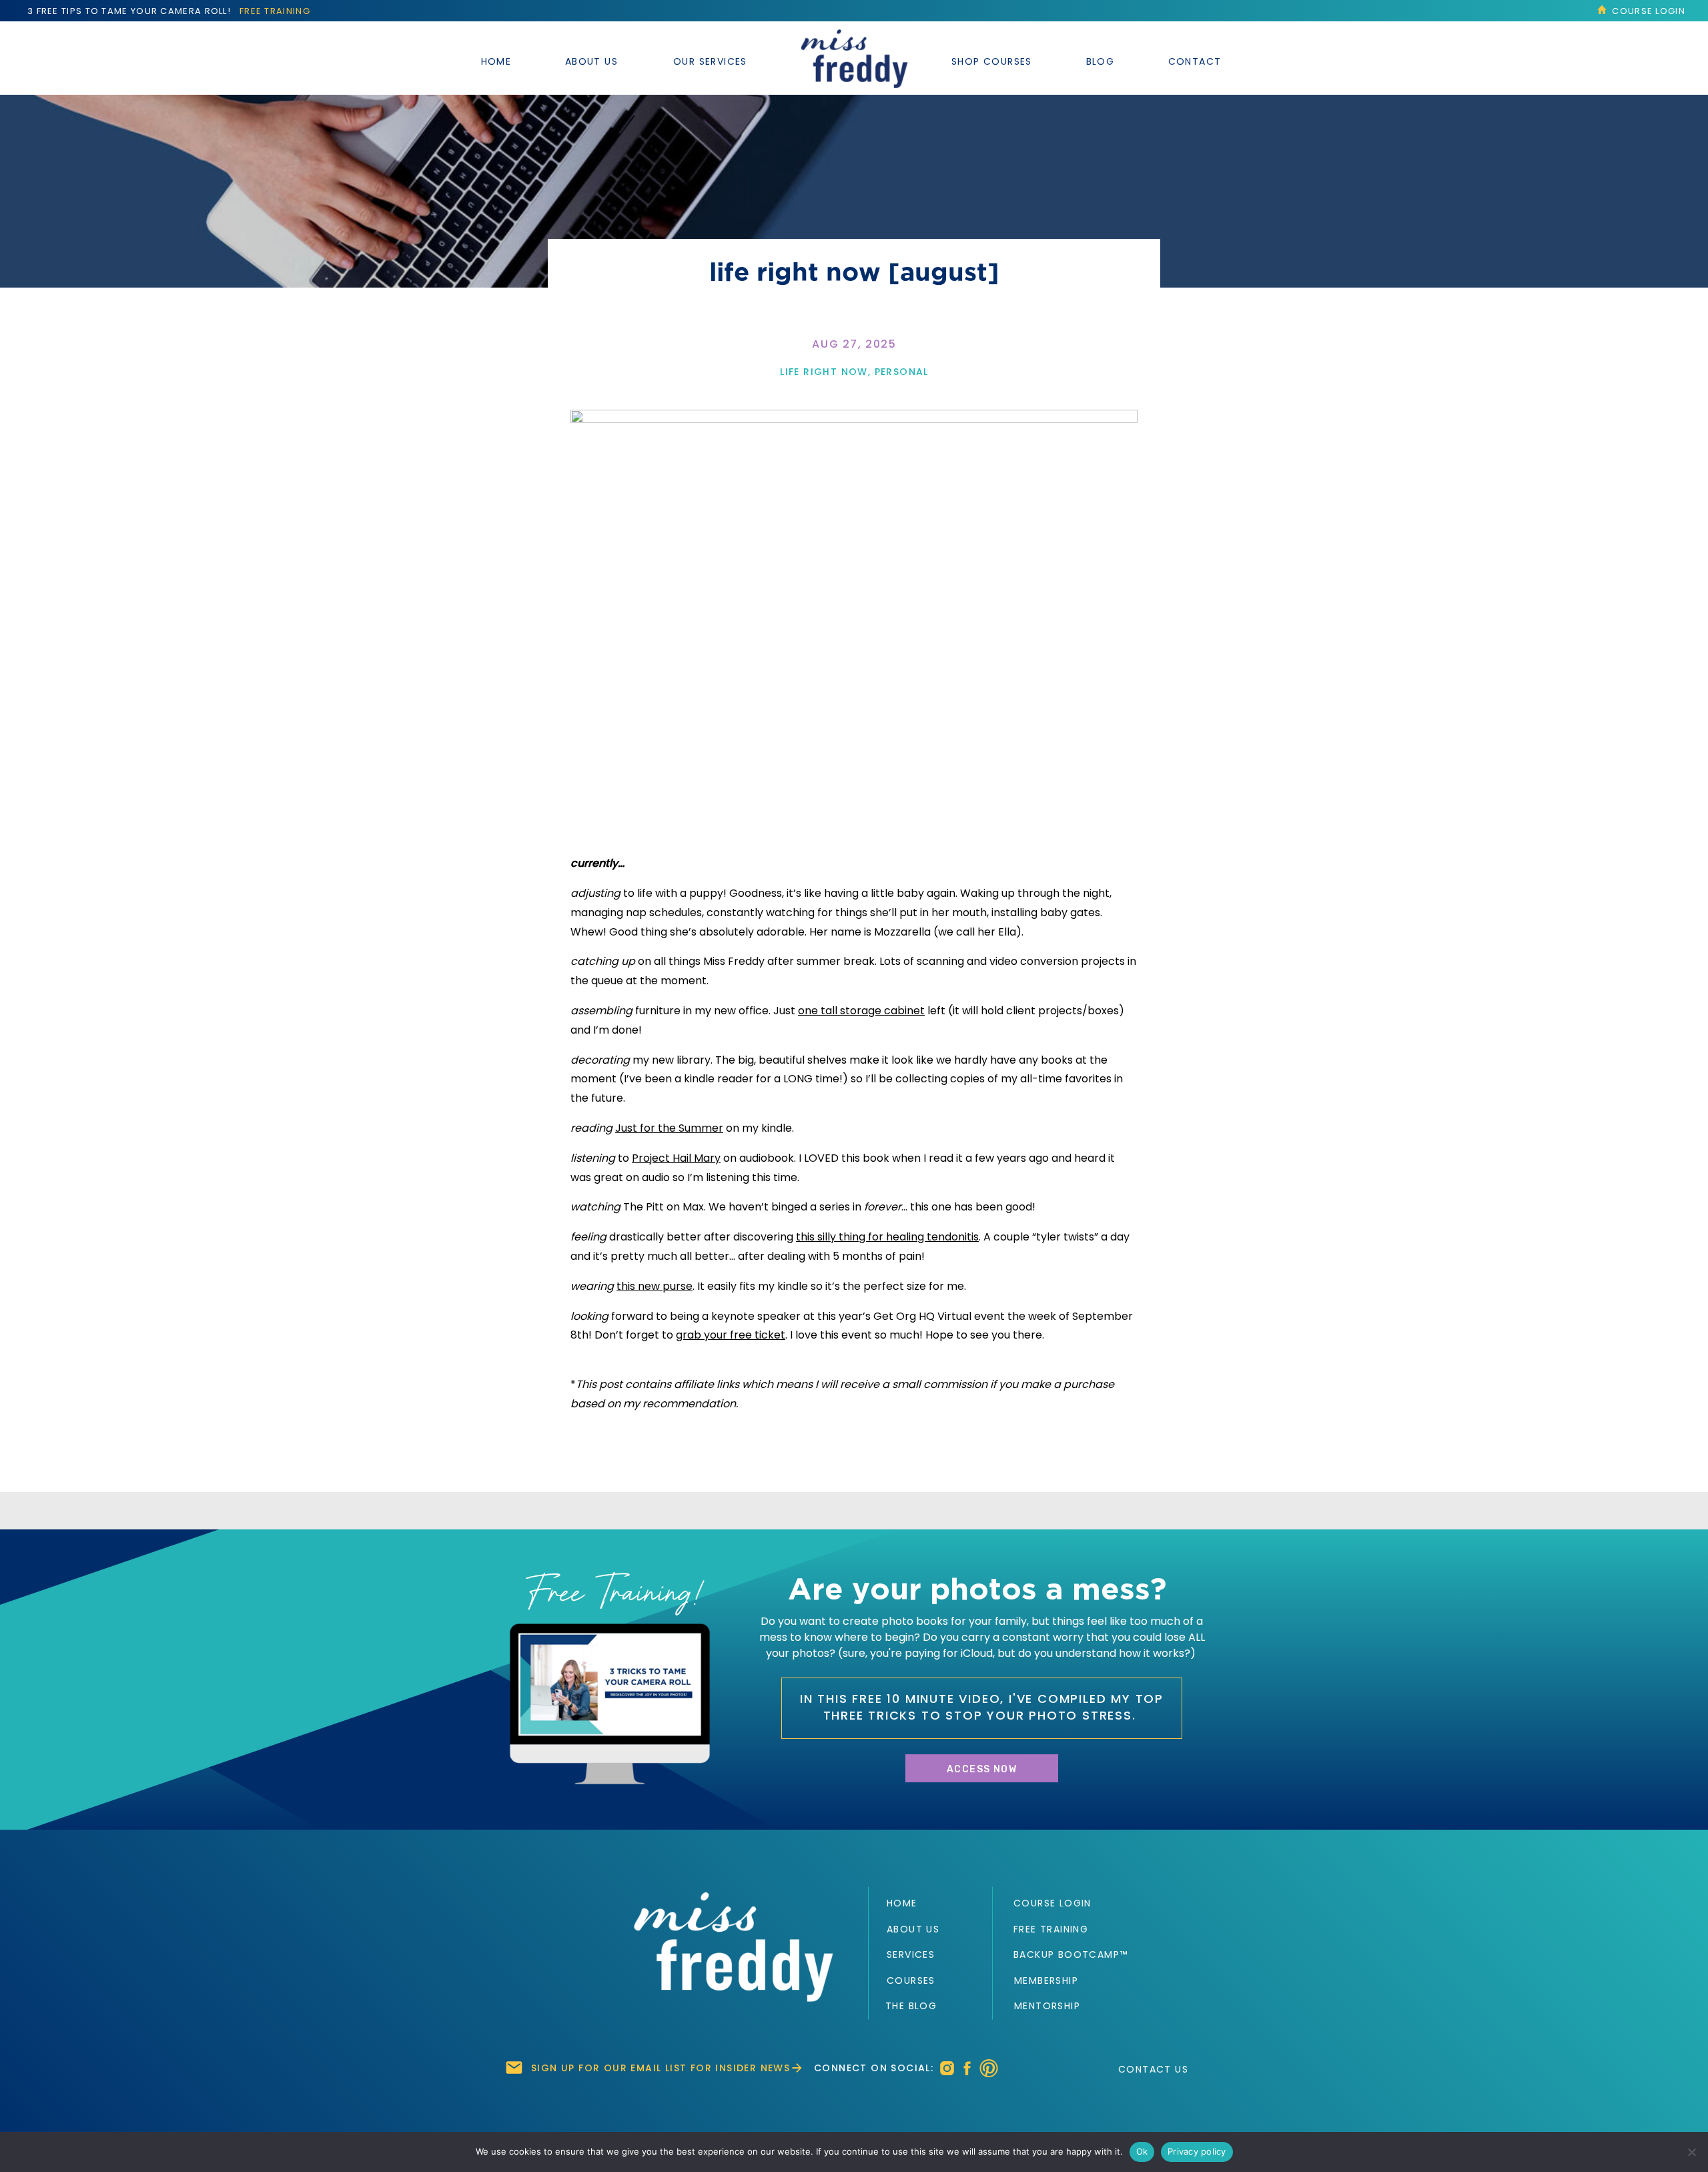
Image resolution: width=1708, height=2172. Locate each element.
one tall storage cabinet (861, 1011)
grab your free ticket (731, 1335)
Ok (1142, 2151)
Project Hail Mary (676, 1158)
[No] (1691, 2152)
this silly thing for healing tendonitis (887, 1237)
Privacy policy (1197, 2151)
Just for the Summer (669, 1128)
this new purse (655, 1286)
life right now (824, 372)
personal (902, 372)
